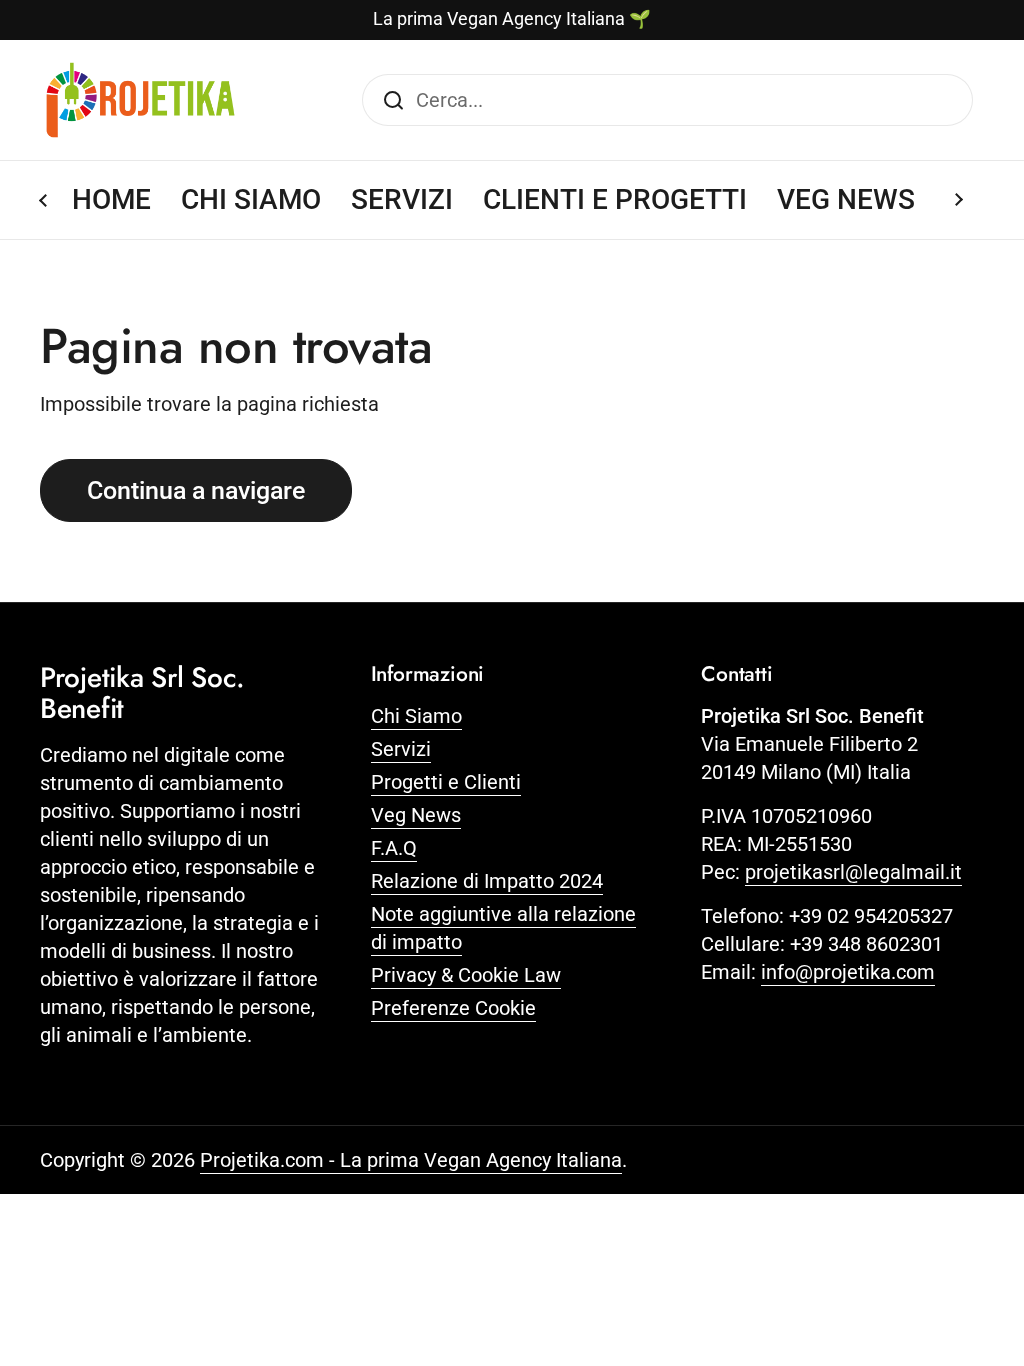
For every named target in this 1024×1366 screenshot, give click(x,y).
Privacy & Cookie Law (466, 975)
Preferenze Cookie (453, 1008)
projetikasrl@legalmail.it (853, 872)
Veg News (416, 815)
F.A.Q (394, 848)
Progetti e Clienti (446, 782)
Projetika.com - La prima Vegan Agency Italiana (411, 1160)
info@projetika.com (848, 972)
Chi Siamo (416, 716)
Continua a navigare (196, 490)
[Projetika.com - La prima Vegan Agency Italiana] (140, 100)
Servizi (401, 749)
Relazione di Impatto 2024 (487, 881)
